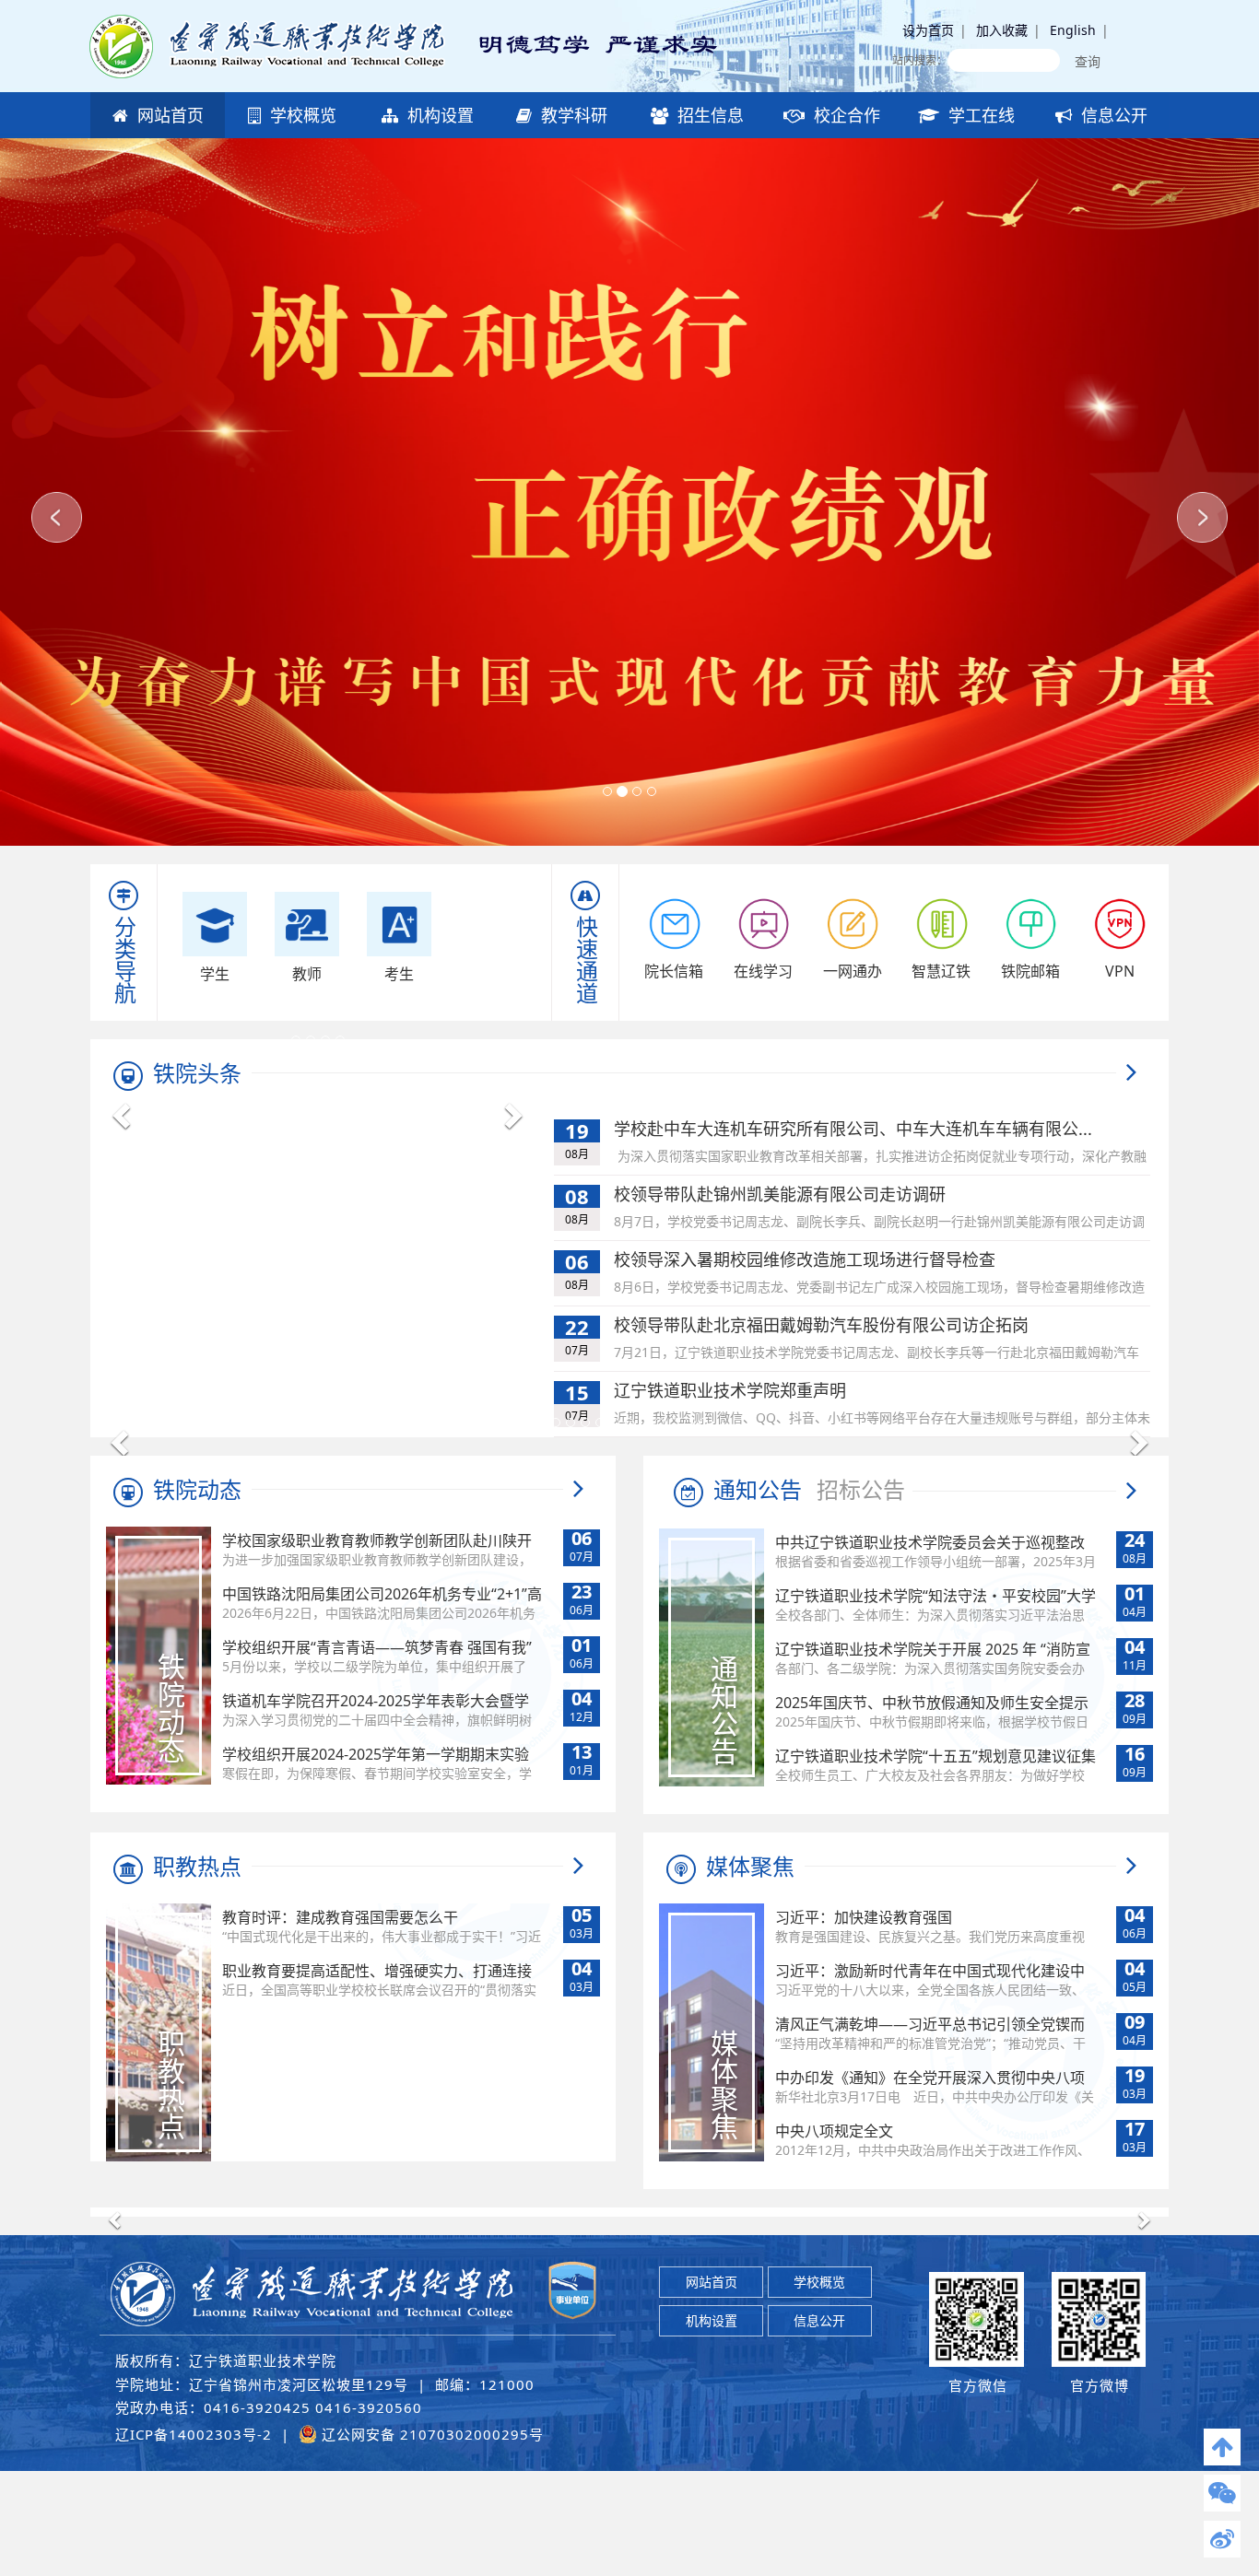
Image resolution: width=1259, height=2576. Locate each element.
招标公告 (861, 1489)
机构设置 (438, 115)
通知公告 (755, 1489)
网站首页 (168, 115)
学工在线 (979, 115)
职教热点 (197, 1866)
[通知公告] (1131, 1495)
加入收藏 (1002, 30)
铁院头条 (197, 1073)
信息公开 (1112, 115)
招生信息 (708, 115)
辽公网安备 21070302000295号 (430, 2434)
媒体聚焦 (750, 1866)
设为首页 (928, 30)
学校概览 (301, 115)
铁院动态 (197, 1489)
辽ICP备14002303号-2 (194, 2434)
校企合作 (845, 115)
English (1073, 30)
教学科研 (572, 115)
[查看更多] (1131, 1073)
